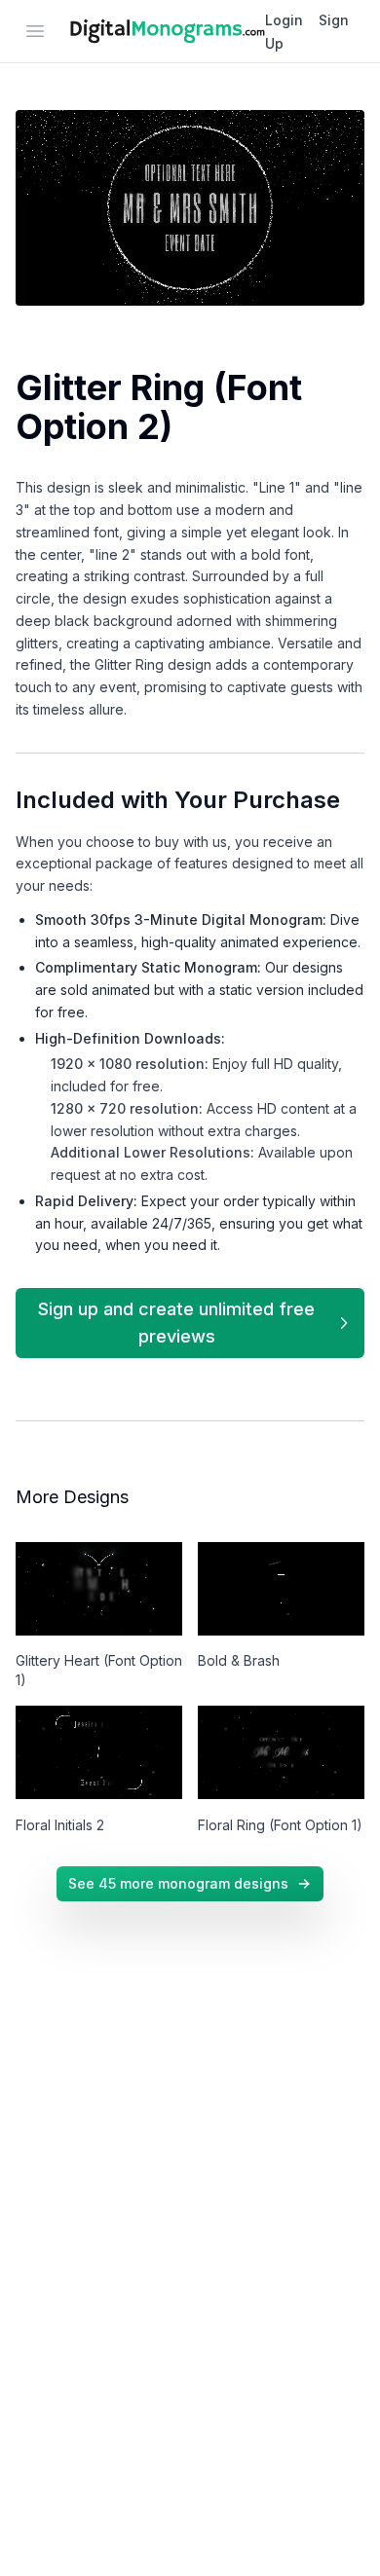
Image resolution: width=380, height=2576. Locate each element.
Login (284, 20)
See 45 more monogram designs (178, 1883)
